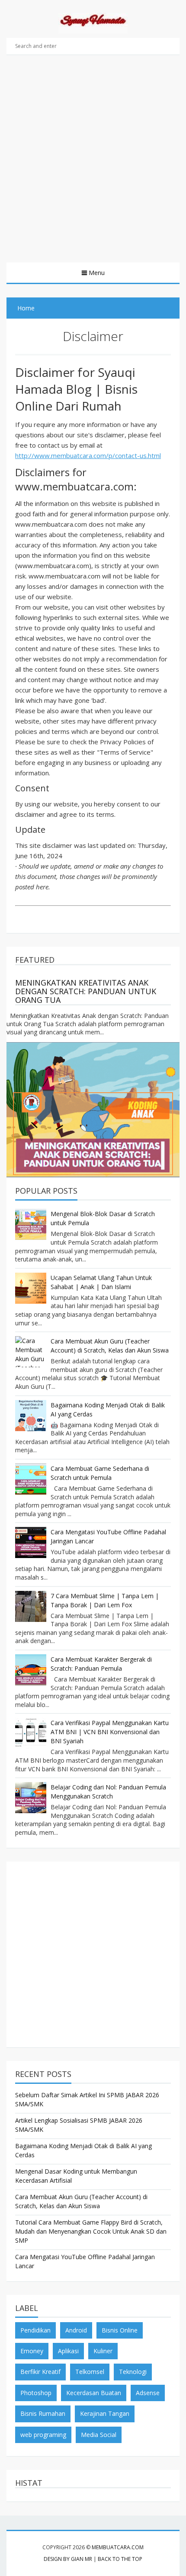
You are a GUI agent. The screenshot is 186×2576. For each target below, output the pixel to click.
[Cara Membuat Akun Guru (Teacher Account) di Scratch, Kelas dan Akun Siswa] (31, 1352)
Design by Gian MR (68, 2559)
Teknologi (133, 2372)
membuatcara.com (118, 2547)
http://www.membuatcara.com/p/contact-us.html (88, 455)
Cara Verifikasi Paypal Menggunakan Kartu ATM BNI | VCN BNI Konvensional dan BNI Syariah (110, 1732)
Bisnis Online (120, 2330)
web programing (43, 2435)
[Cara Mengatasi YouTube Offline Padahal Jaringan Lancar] (31, 1542)
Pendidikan (35, 2330)
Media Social (99, 2435)
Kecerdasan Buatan (94, 2393)
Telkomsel (90, 2372)
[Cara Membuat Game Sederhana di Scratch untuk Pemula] (31, 1479)
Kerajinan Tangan (105, 2413)
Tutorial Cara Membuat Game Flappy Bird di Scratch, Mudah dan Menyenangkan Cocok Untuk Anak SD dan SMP (91, 2231)
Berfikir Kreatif (40, 2372)
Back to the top (120, 2559)
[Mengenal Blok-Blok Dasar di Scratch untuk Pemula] (31, 1224)
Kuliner (103, 2351)
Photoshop (36, 2393)
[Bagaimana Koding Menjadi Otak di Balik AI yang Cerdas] (31, 1416)
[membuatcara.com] (93, 22)
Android (76, 2330)
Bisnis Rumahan (43, 2413)
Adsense (148, 2393)
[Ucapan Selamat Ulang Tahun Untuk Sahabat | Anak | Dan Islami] (31, 1288)
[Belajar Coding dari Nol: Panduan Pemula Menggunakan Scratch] (31, 1798)
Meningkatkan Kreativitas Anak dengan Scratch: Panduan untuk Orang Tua (86, 991)
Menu (97, 273)
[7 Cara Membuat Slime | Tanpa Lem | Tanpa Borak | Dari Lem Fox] (31, 1606)
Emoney (32, 2351)
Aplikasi (68, 2351)
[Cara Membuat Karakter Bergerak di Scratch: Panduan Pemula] (31, 1670)
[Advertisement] (93, 165)
